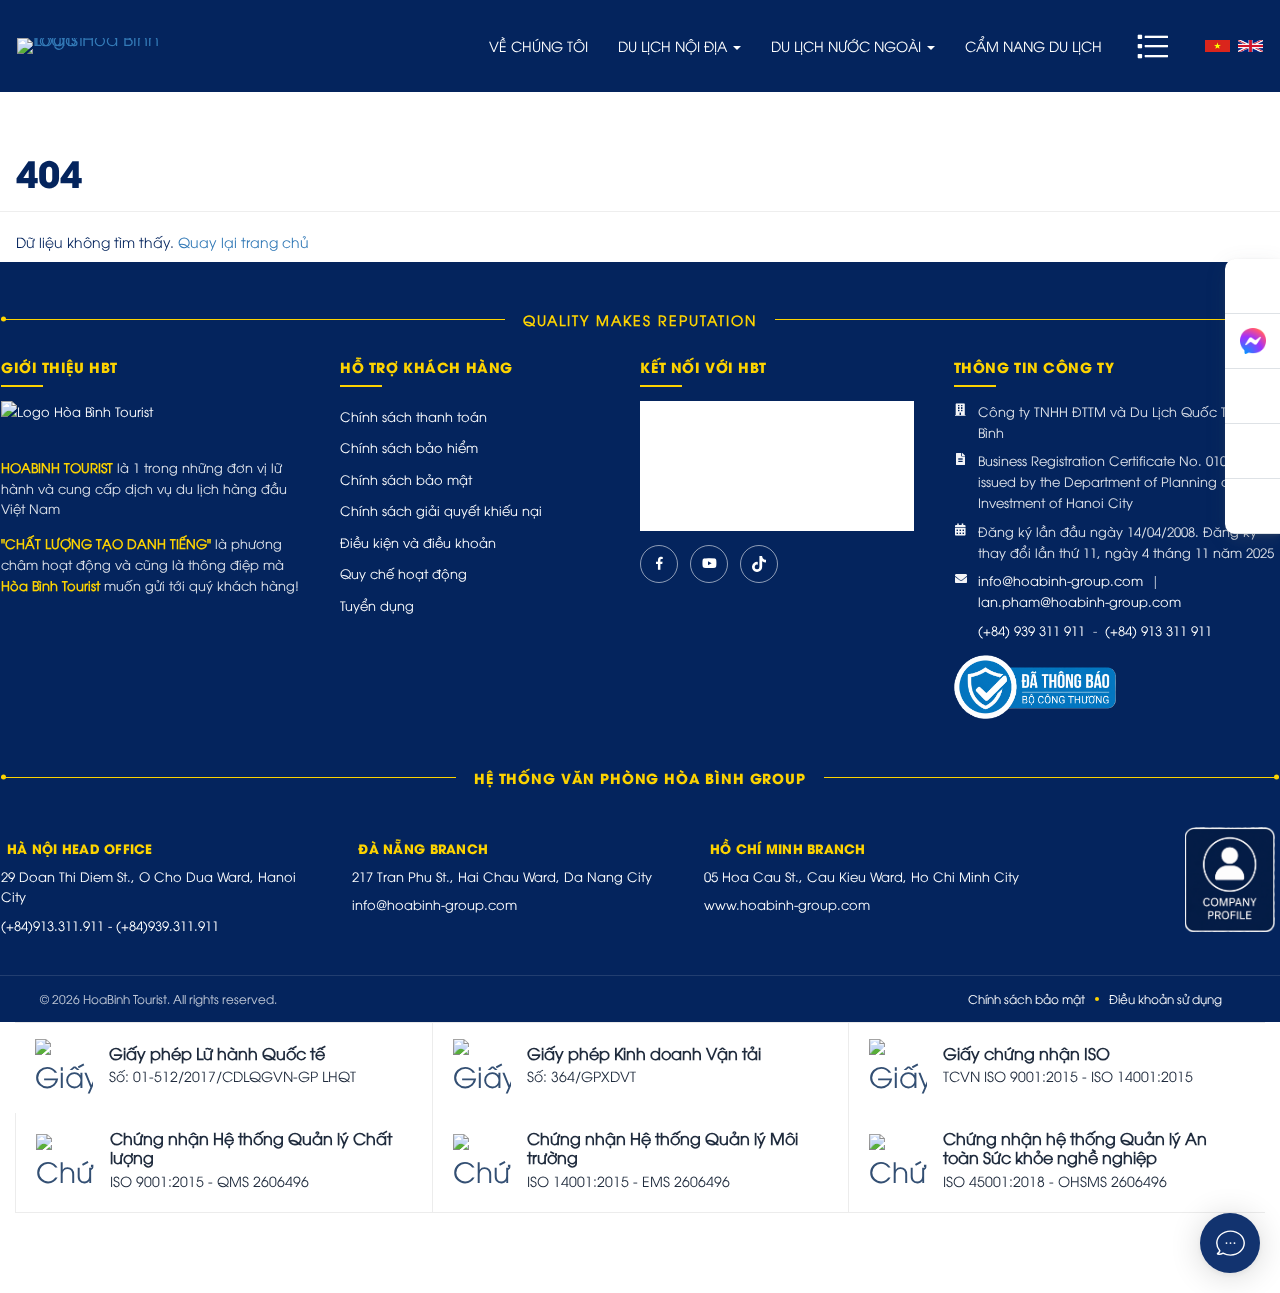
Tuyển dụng (377, 605)
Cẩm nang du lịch (1033, 45)
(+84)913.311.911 (52, 925)
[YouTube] (709, 564)
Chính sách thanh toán (413, 416)
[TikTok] (759, 564)
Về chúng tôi (538, 45)
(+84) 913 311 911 (1158, 630)
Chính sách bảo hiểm (409, 447)
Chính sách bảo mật (406, 479)
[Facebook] (659, 564)
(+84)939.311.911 (167, 925)
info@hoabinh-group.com (1060, 580)
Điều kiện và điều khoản (418, 542)
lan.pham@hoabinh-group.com (1079, 601)
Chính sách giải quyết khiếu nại (441, 510)
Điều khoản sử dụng (1165, 998)
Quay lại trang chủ (243, 241)
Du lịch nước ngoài (848, 45)
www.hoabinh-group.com (787, 904)
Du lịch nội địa (674, 45)
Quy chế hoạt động (403, 573)
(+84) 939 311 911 (1031, 630)
